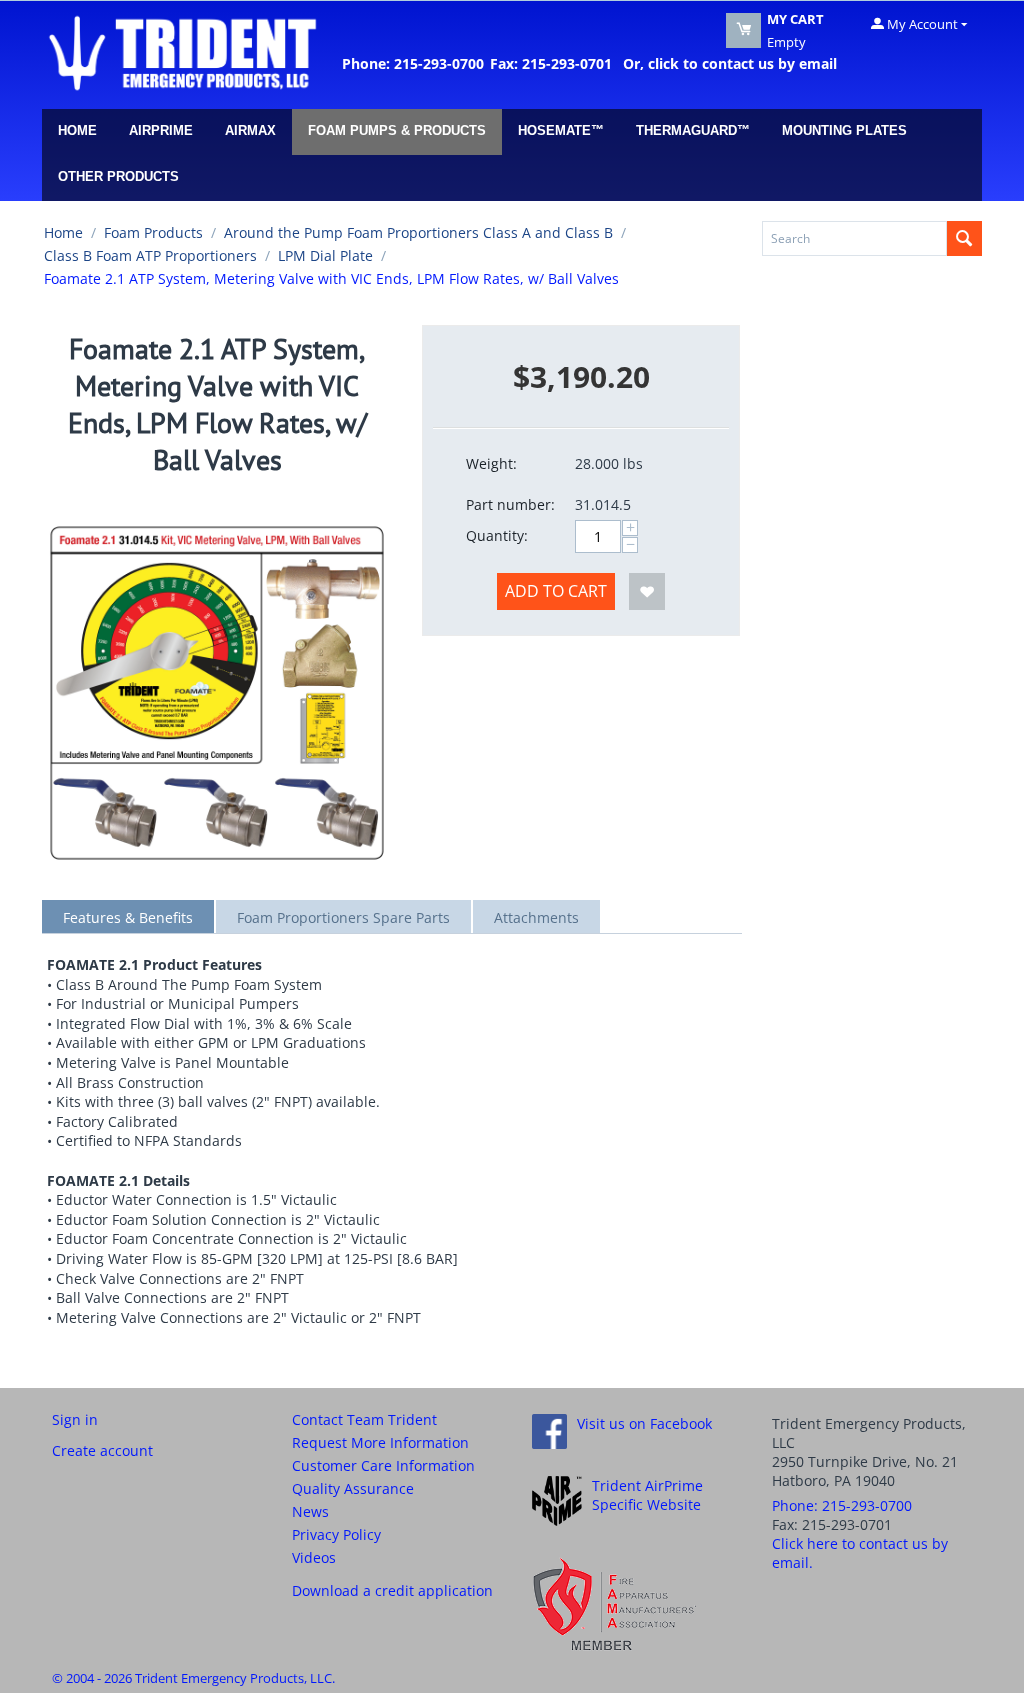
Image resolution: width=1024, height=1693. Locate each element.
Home (77, 130)
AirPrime (161, 130)
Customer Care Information (383, 1465)
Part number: (510, 504)
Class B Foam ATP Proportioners (150, 255)
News (310, 1511)
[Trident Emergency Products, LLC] (182, 52)
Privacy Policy (336, 1534)
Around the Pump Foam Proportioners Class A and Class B (418, 232)
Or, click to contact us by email (726, 63)
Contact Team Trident (364, 1419)
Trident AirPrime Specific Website (647, 1495)
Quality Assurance (353, 1488)
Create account (102, 1450)
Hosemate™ (561, 130)
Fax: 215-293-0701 (551, 63)
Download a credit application (392, 1590)
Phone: (842, 1505)
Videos (314, 1557)
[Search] (964, 238)
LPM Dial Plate (325, 255)
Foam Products (153, 232)
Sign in (75, 1419)
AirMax (250, 130)
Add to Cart (556, 591)
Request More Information (380, 1442)
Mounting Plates (844, 130)
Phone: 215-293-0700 (413, 63)
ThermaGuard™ (693, 130)
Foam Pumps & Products (397, 130)
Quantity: (497, 535)
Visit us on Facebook (644, 1423)
